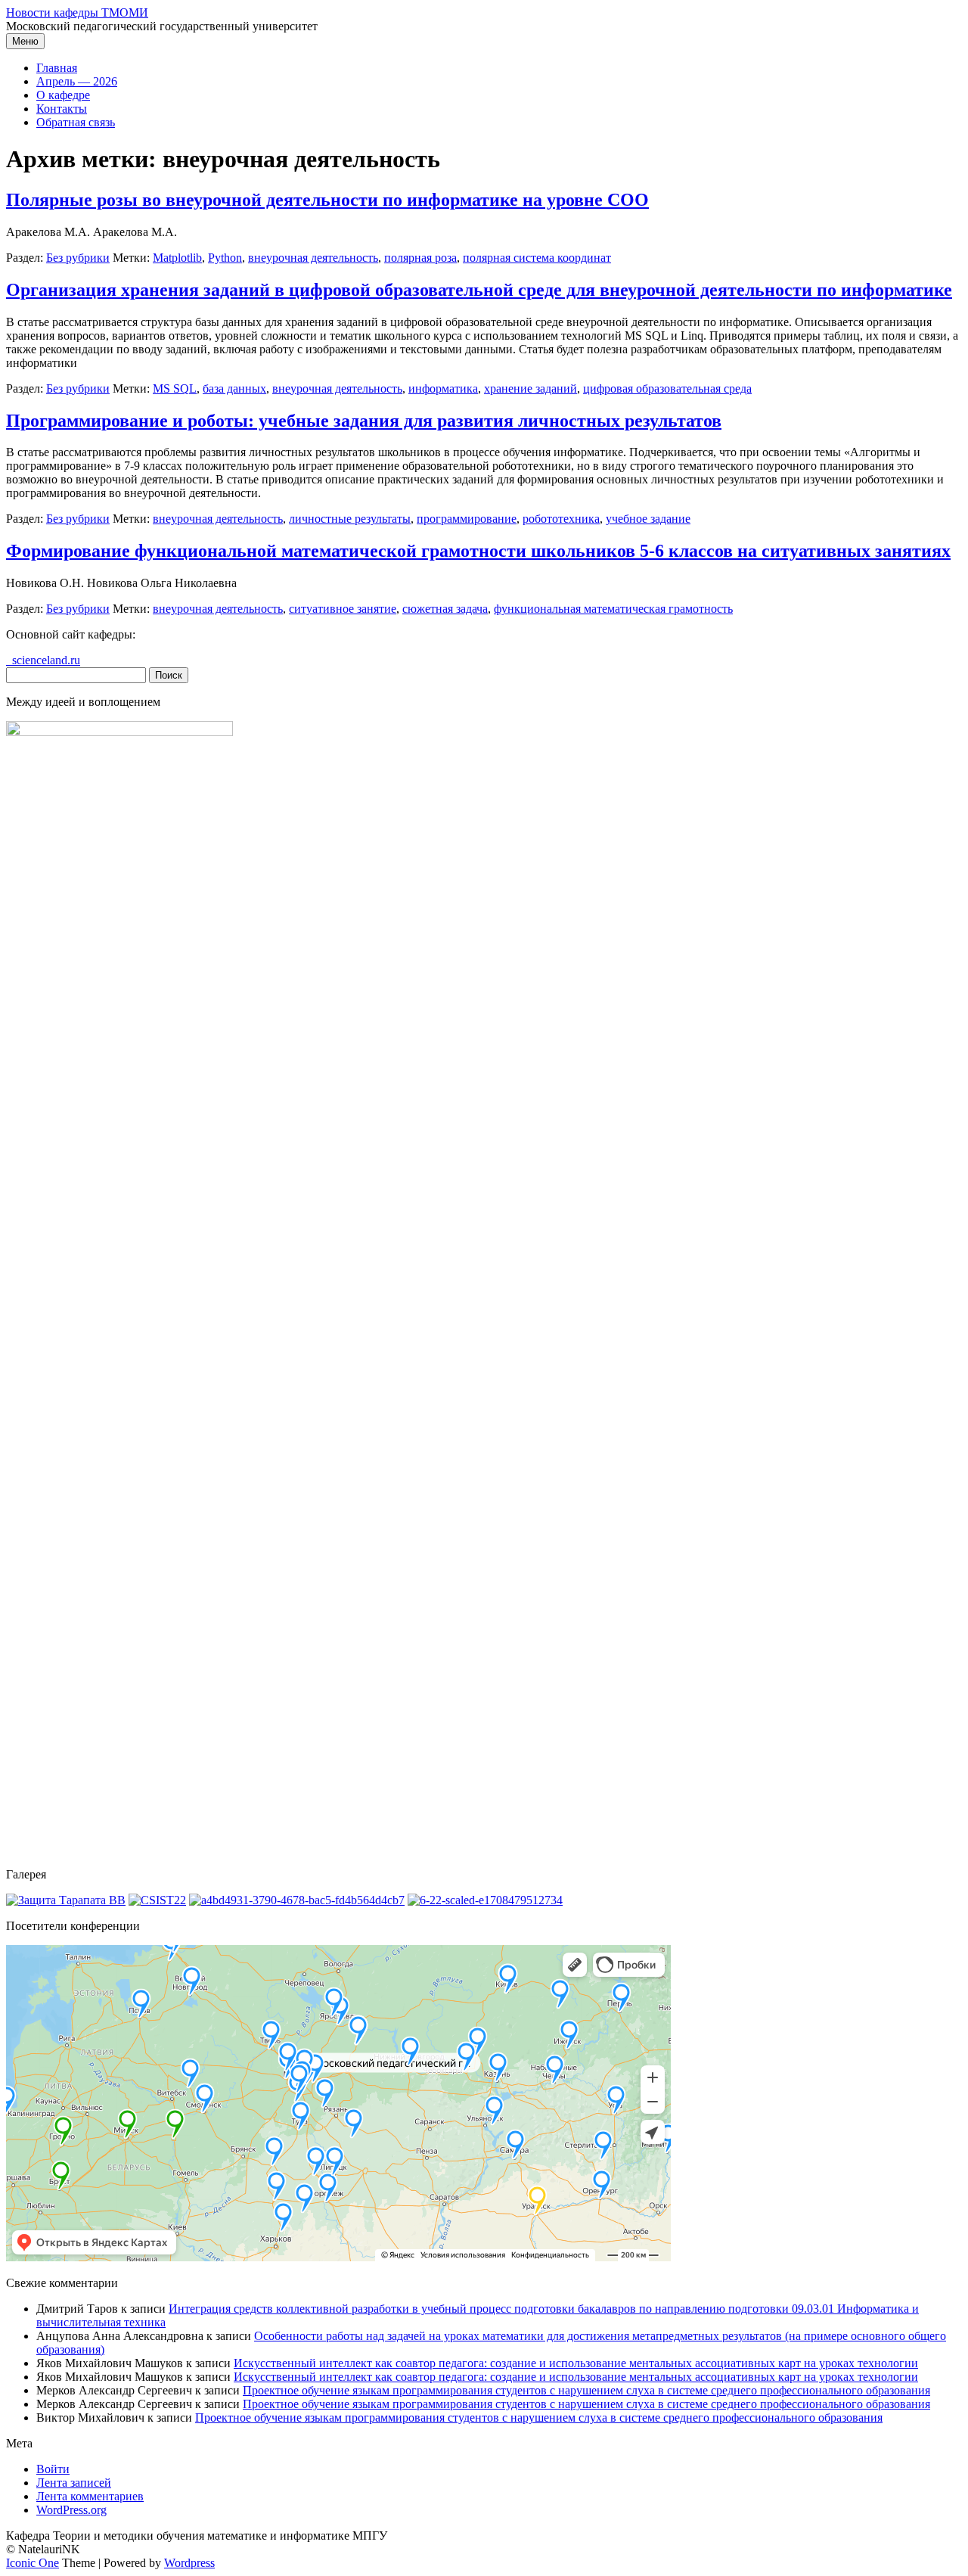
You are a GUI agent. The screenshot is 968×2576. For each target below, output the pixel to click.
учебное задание (648, 519)
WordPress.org (71, 2510)
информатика (443, 388)
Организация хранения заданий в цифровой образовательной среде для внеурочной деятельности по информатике (479, 290)
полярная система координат (537, 258)
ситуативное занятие (343, 609)
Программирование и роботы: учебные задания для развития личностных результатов (364, 421)
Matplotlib (177, 258)
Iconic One (33, 2563)
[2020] (66, 1900)
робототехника (561, 519)
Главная (57, 68)
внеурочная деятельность (313, 258)
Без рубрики (78, 258)
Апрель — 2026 (77, 81)
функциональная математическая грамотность (613, 609)
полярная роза (420, 258)
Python (225, 258)
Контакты (62, 109)
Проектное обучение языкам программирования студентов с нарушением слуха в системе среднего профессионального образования (586, 2390)
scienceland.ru (43, 660)
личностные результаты (350, 519)
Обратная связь (76, 122)
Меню (25, 41)
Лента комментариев (90, 2496)
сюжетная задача (445, 609)
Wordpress (189, 2563)
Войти (53, 2469)
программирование (467, 519)
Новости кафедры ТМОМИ (77, 12)
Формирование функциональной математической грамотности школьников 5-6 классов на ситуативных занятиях (478, 551)
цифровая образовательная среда (667, 388)
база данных (234, 388)
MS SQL (175, 388)
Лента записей (74, 2483)
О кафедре (63, 95)
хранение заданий (531, 388)
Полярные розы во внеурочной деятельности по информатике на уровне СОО (327, 200)
